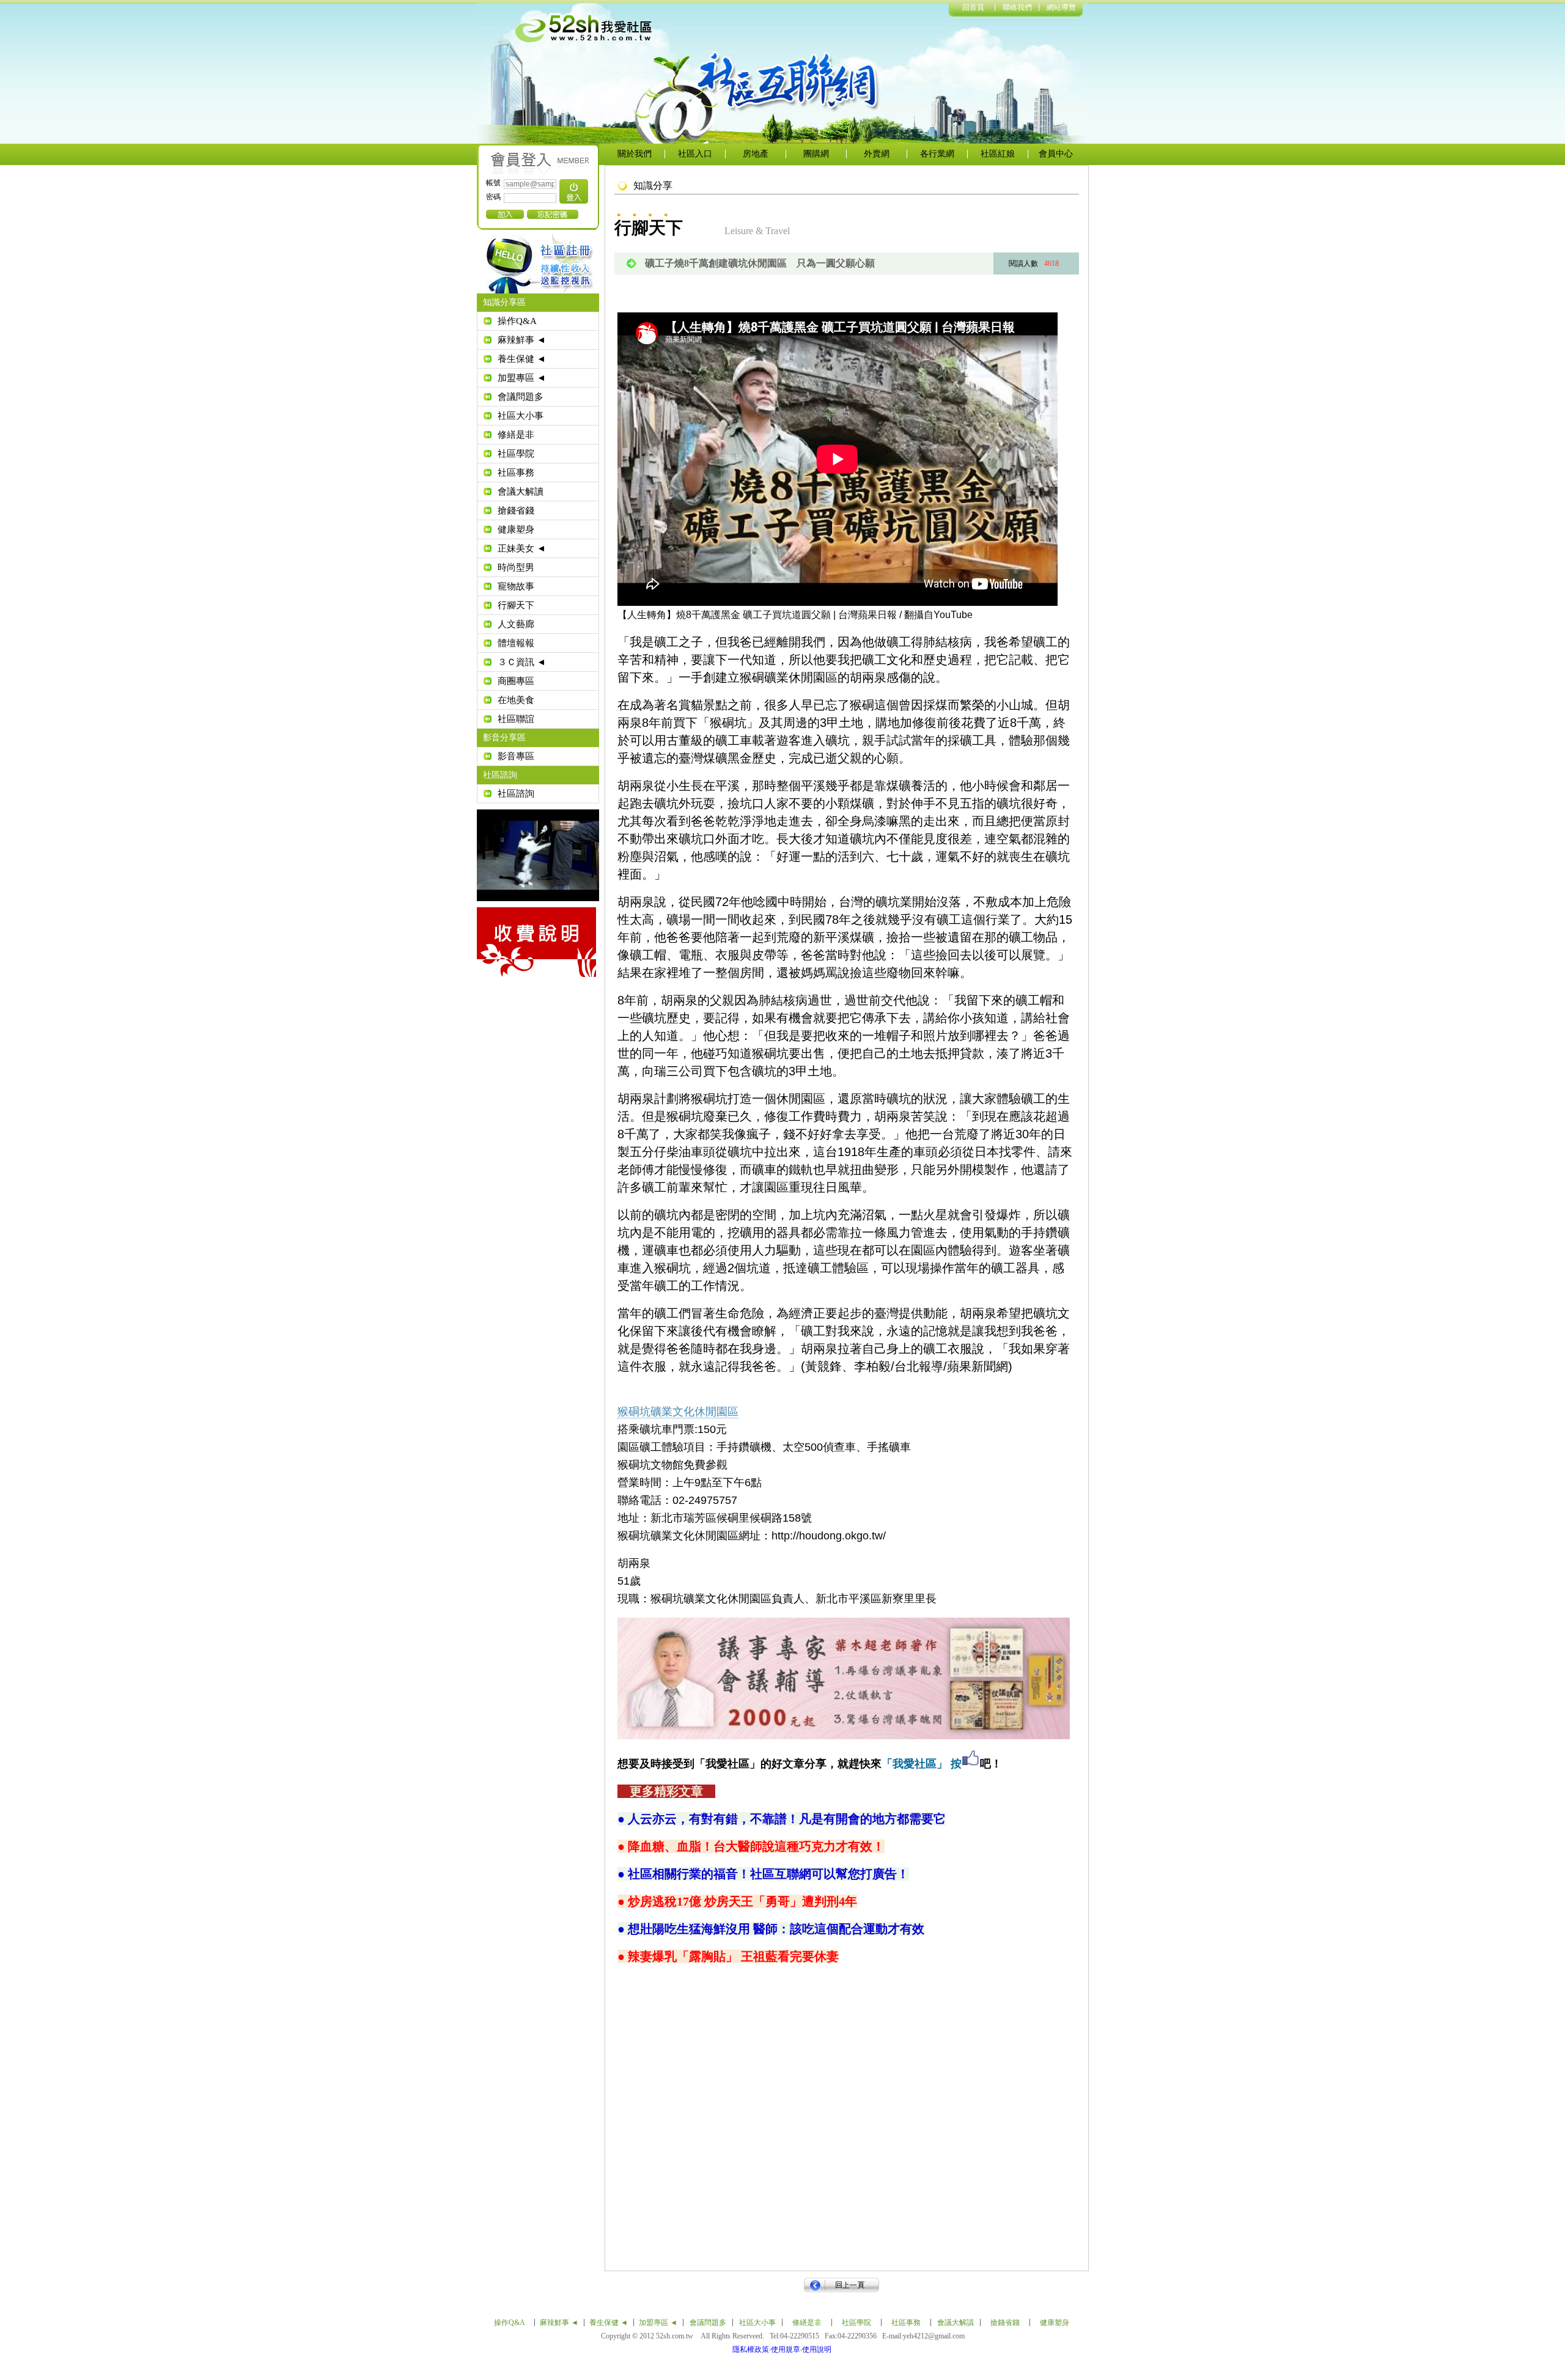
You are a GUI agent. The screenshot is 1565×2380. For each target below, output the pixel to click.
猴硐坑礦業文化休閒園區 (678, 1412)
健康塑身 (516, 529)
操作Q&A (517, 321)
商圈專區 (516, 681)
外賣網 (877, 154)
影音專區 (516, 756)
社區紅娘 (998, 154)
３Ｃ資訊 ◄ (522, 662)
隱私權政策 (751, 2349)
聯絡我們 (1017, 7)
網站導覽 (1061, 7)
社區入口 (695, 154)
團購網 (816, 154)
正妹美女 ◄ (522, 548)
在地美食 (516, 700)
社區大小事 (521, 416)
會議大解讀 (521, 492)
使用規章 (786, 2349)
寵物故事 (516, 586)
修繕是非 (516, 435)
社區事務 (516, 473)
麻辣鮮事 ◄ (522, 340)
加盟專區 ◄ (522, 378)
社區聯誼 (516, 719)
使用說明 (817, 2349)
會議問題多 (521, 397)
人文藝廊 (516, 624)
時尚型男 (516, 567)
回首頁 (973, 7)
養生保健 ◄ (522, 359)
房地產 (756, 154)
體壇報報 (516, 643)
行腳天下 (516, 605)
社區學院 (516, 454)
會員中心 (1056, 154)
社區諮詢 (516, 794)
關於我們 (635, 154)
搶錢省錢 (516, 510)
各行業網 (937, 154)
